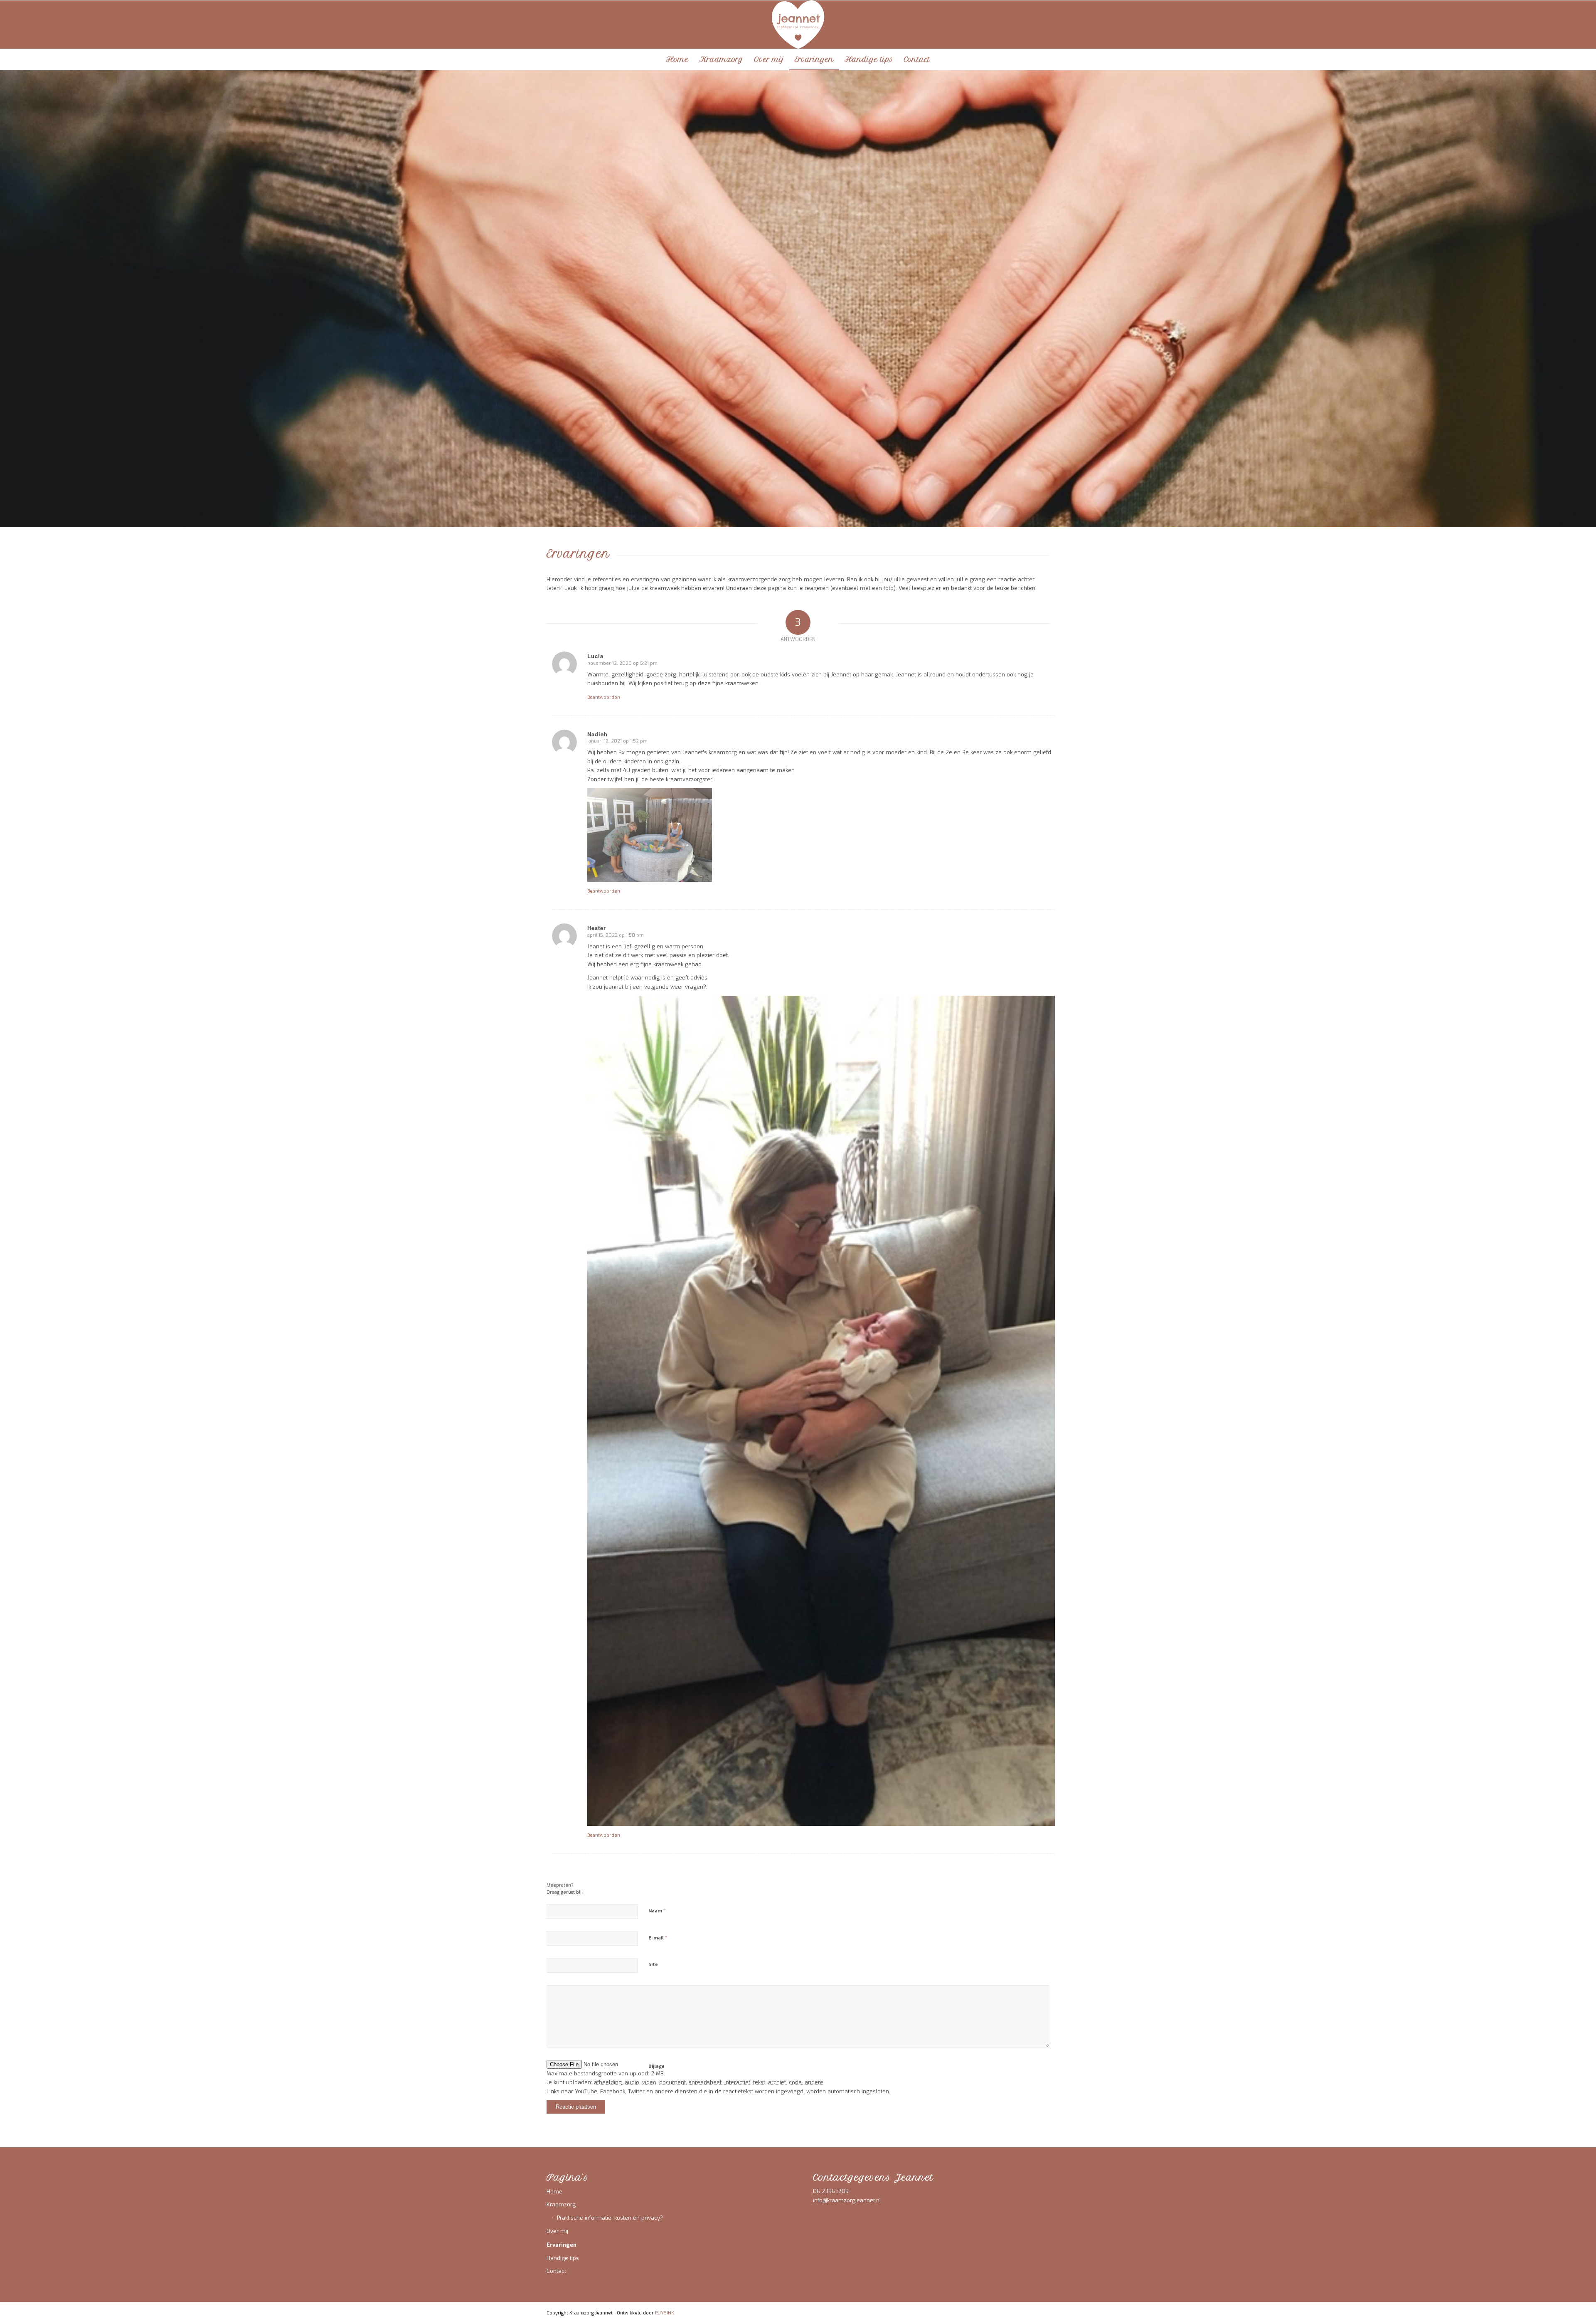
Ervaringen (562, 2245)
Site (653, 1965)
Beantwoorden (604, 697)
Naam (657, 1911)
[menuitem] (677, 59)
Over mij (557, 2231)
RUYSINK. (665, 2313)
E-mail (658, 1938)
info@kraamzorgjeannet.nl (847, 2200)
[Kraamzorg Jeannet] (798, 25)
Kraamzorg (561, 2204)
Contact (556, 2271)
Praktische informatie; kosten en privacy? (610, 2218)
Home (554, 2192)
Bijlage (656, 2066)
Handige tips (563, 2258)
